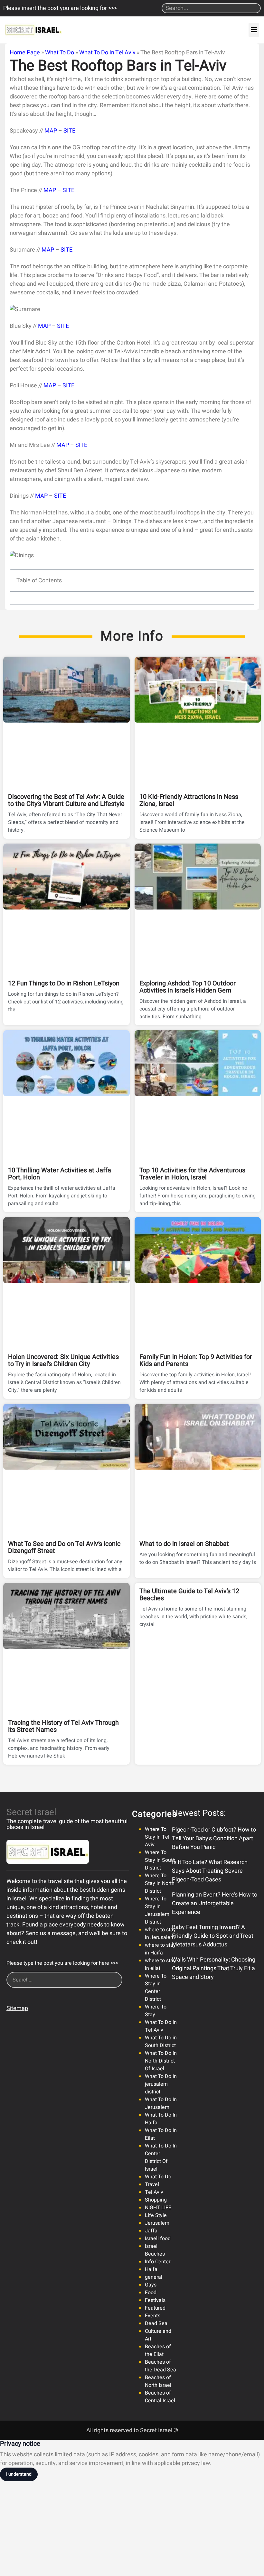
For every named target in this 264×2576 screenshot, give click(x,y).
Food (151, 2293)
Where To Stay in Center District (156, 1988)
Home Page (25, 53)
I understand (19, 2474)
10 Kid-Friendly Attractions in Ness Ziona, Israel (189, 800)
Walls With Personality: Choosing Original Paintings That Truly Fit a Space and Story (214, 1968)
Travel (152, 2184)
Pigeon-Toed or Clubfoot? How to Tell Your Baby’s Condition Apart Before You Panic (214, 1838)
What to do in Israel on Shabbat (184, 1544)
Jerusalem (157, 2223)
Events (153, 2316)
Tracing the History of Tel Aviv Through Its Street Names (63, 1726)
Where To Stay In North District (160, 1883)
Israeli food (158, 2239)
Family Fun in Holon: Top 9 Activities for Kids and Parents (196, 1360)
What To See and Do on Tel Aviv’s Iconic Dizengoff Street (64, 1547)
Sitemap (17, 2008)
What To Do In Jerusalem (161, 2103)
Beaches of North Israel (158, 2381)
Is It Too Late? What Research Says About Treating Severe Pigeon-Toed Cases (210, 1871)
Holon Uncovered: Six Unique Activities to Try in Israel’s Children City (63, 1360)
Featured (155, 2308)
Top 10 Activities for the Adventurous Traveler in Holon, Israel (192, 1174)
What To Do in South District (161, 2042)
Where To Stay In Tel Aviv (157, 1837)
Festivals (155, 2300)
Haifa (151, 2269)
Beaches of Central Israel (160, 2397)
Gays (151, 2285)
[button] (254, 30)
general (154, 2277)
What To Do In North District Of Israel (161, 2061)
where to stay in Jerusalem (160, 1934)
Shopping (156, 2200)
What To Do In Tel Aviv (107, 53)
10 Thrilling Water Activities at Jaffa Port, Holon (60, 1174)
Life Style (156, 2215)
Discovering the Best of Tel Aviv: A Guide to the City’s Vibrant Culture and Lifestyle (66, 800)
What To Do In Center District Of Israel (161, 2157)
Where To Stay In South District (160, 1860)
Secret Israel (31, 1812)
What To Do (60, 53)
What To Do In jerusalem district (161, 2084)
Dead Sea (156, 2323)
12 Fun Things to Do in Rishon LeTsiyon (64, 983)
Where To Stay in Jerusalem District (157, 1910)
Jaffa (151, 2231)
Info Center (158, 2262)
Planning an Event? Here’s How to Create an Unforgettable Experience (215, 1903)
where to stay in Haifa (160, 1949)
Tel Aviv (154, 2192)
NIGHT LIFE (158, 2208)
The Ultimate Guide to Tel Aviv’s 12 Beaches (189, 1595)
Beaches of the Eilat (158, 2350)
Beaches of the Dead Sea (160, 2366)
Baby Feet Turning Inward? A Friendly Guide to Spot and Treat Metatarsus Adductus (213, 1936)
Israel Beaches (155, 2250)
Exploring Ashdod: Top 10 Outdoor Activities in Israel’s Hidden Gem (188, 987)
